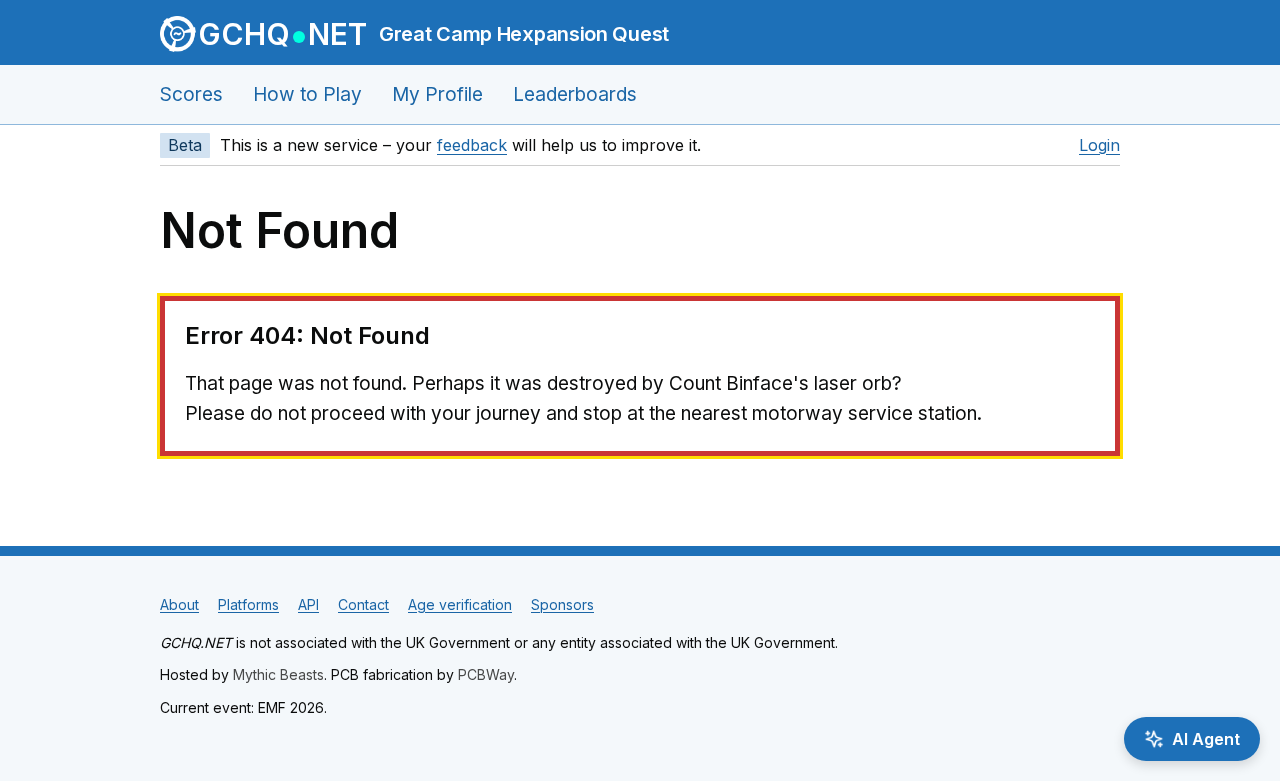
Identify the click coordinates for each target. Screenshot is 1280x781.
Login (1099, 145)
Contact (363, 604)
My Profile (437, 94)
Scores (191, 94)
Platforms (248, 604)
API (308, 604)
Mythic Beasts (278, 674)
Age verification (460, 604)
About (179, 604)
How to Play (307, 94)
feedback (472, 145)
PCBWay (486, 674)
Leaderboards (575, 94)
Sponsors (562, 604)
